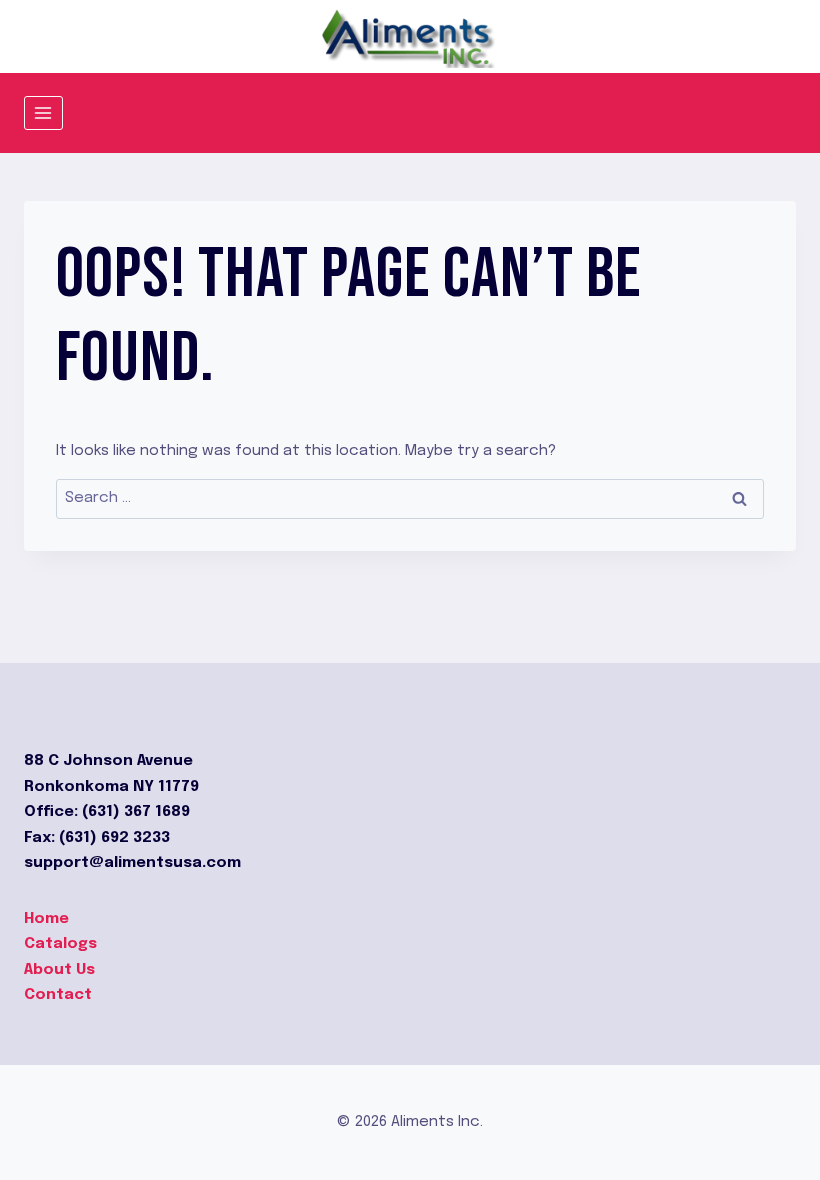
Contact (58, 995)
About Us (59, 970)
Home (46, 919)
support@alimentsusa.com (132, 863)
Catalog (56, 944)
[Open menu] (43, 112)
